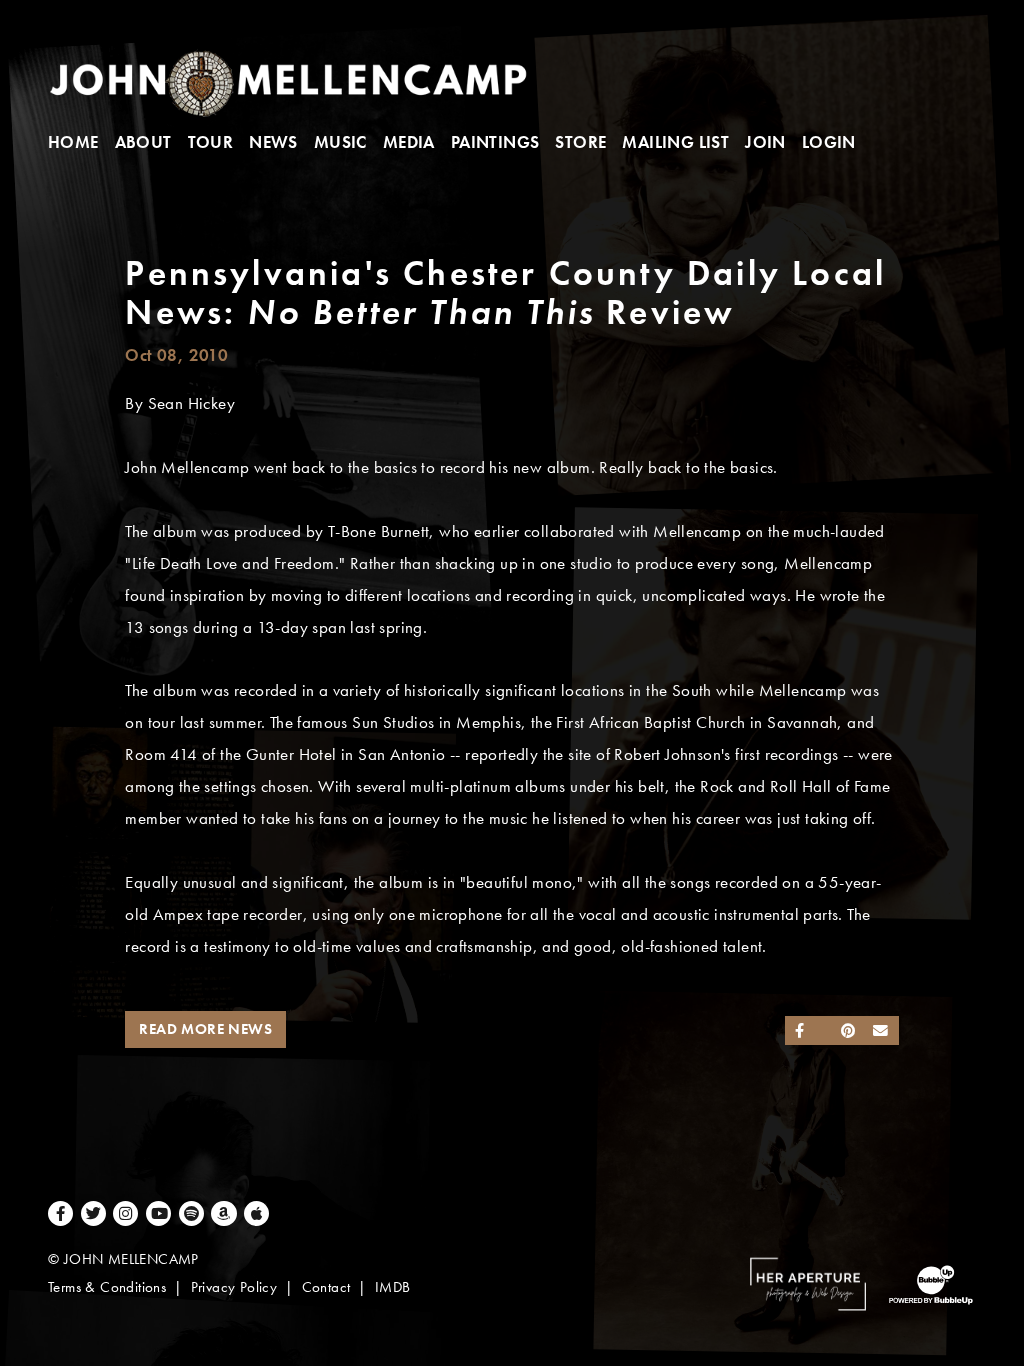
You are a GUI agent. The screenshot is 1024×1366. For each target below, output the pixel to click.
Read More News (205, 1029)
